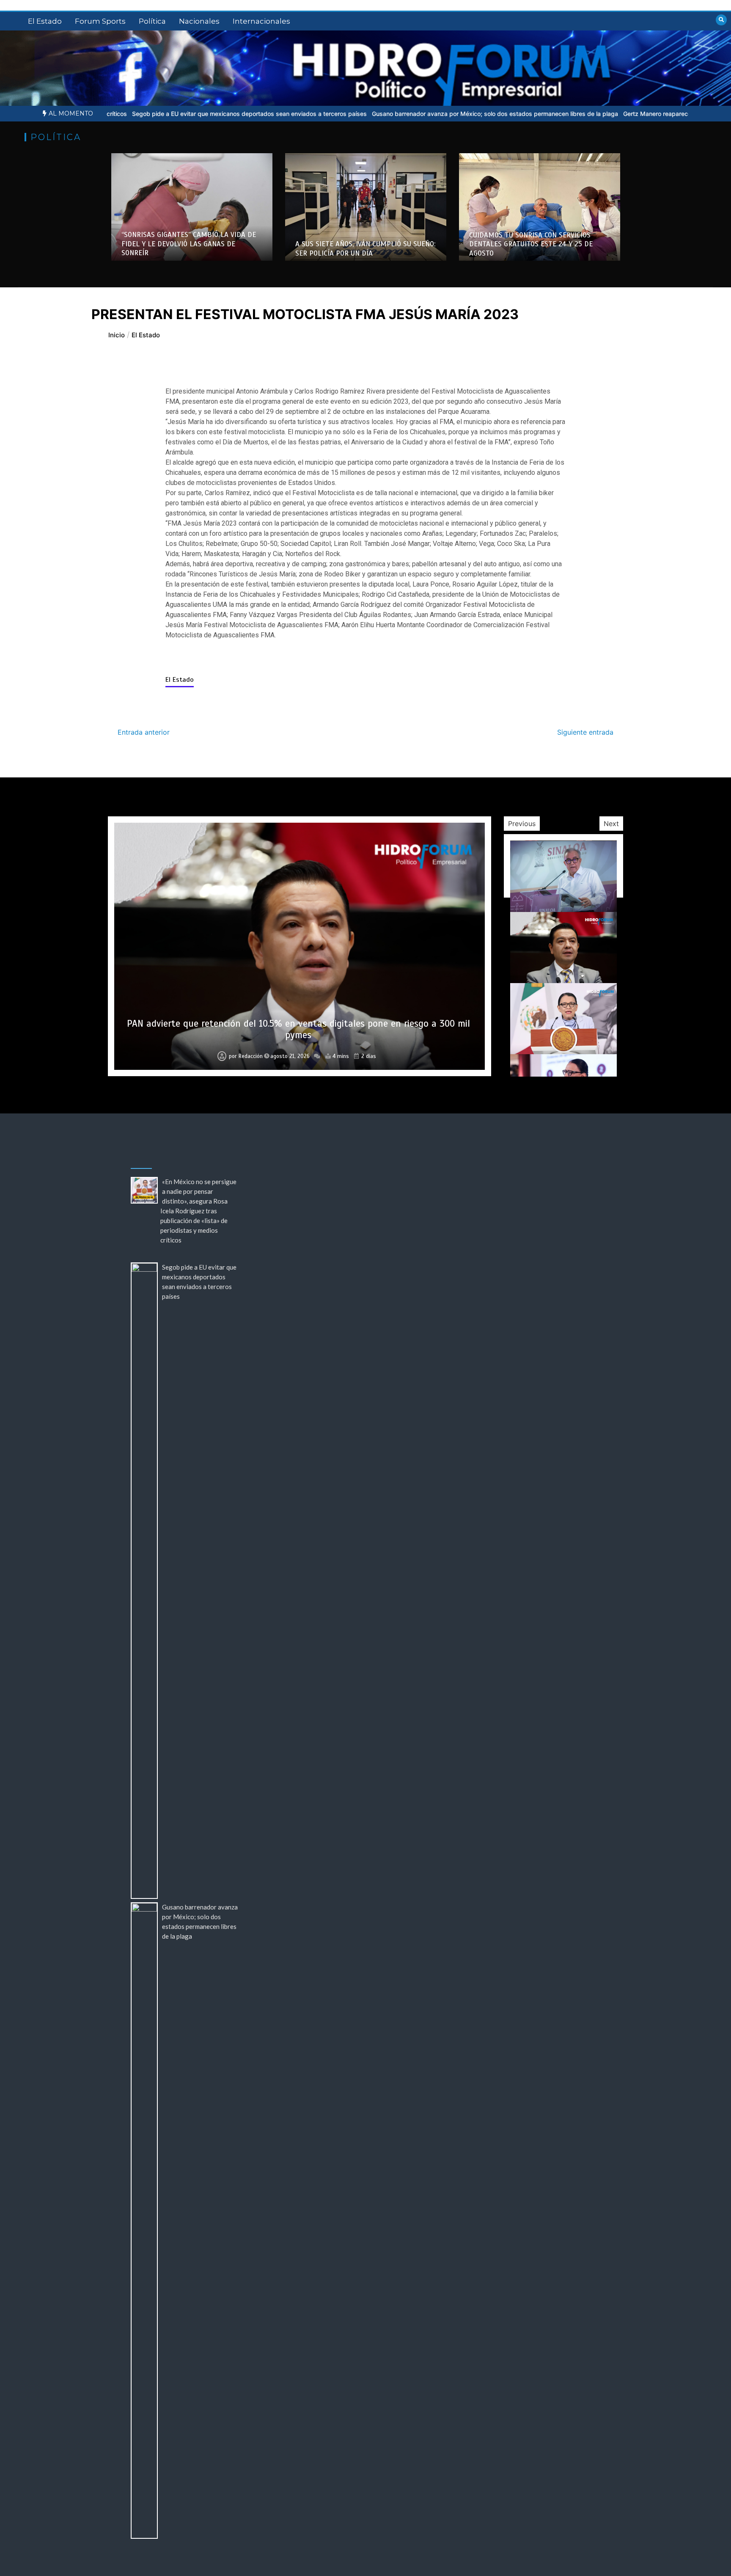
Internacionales (261, 21)
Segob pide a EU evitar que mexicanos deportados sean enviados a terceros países (129, 114)
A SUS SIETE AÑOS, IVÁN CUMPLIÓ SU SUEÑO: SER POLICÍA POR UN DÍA (365, 248)
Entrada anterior (144, 732)
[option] (129, 114)
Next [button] (611, 824)
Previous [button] (522, 824)
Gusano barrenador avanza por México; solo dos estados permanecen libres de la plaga (375, 114)
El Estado (45, 21)
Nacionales (199, 21)
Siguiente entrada (585, 732)
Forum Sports (100, 21)
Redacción (251, 1056)
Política (152, 21)
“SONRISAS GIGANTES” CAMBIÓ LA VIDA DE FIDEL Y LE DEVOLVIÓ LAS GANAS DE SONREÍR (189, 244)
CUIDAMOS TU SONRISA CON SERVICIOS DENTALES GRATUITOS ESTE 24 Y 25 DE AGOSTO (531, 244)
